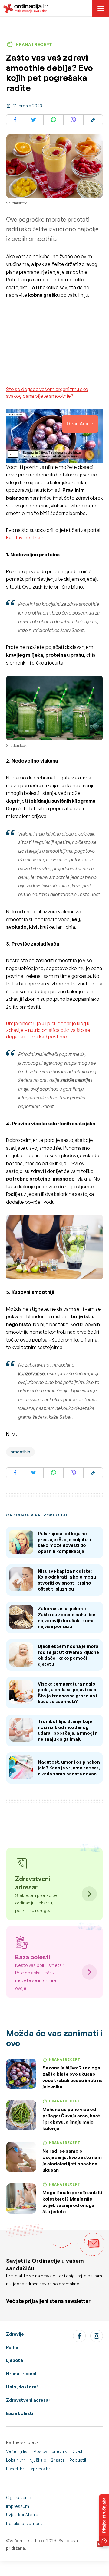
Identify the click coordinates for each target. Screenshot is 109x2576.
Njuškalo (38, 2460)
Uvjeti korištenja (22, 2515)
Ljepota (15, 2360)
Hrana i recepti (22, 2374)
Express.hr (39, 2469)
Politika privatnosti (25, 2523)
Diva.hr (78, 2451)
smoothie (20, 1452)
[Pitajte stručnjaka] (104, 2520)
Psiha (12, 2347)
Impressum (18, 2506)
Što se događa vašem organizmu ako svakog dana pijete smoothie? (47, 393)
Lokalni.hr (15, 2460)
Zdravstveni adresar (28, 2400)
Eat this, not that (24, 538)
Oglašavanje (19, 2497)
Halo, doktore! (22, 2387)
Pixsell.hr (15, 2469)
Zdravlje (15, 2334)
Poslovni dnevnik (50, 2451)
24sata (58, 2460)
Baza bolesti (20, 2413)
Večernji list (18, 2451)
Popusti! (78, 2460)
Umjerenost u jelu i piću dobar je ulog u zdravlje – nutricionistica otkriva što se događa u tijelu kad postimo (48, 1030)
